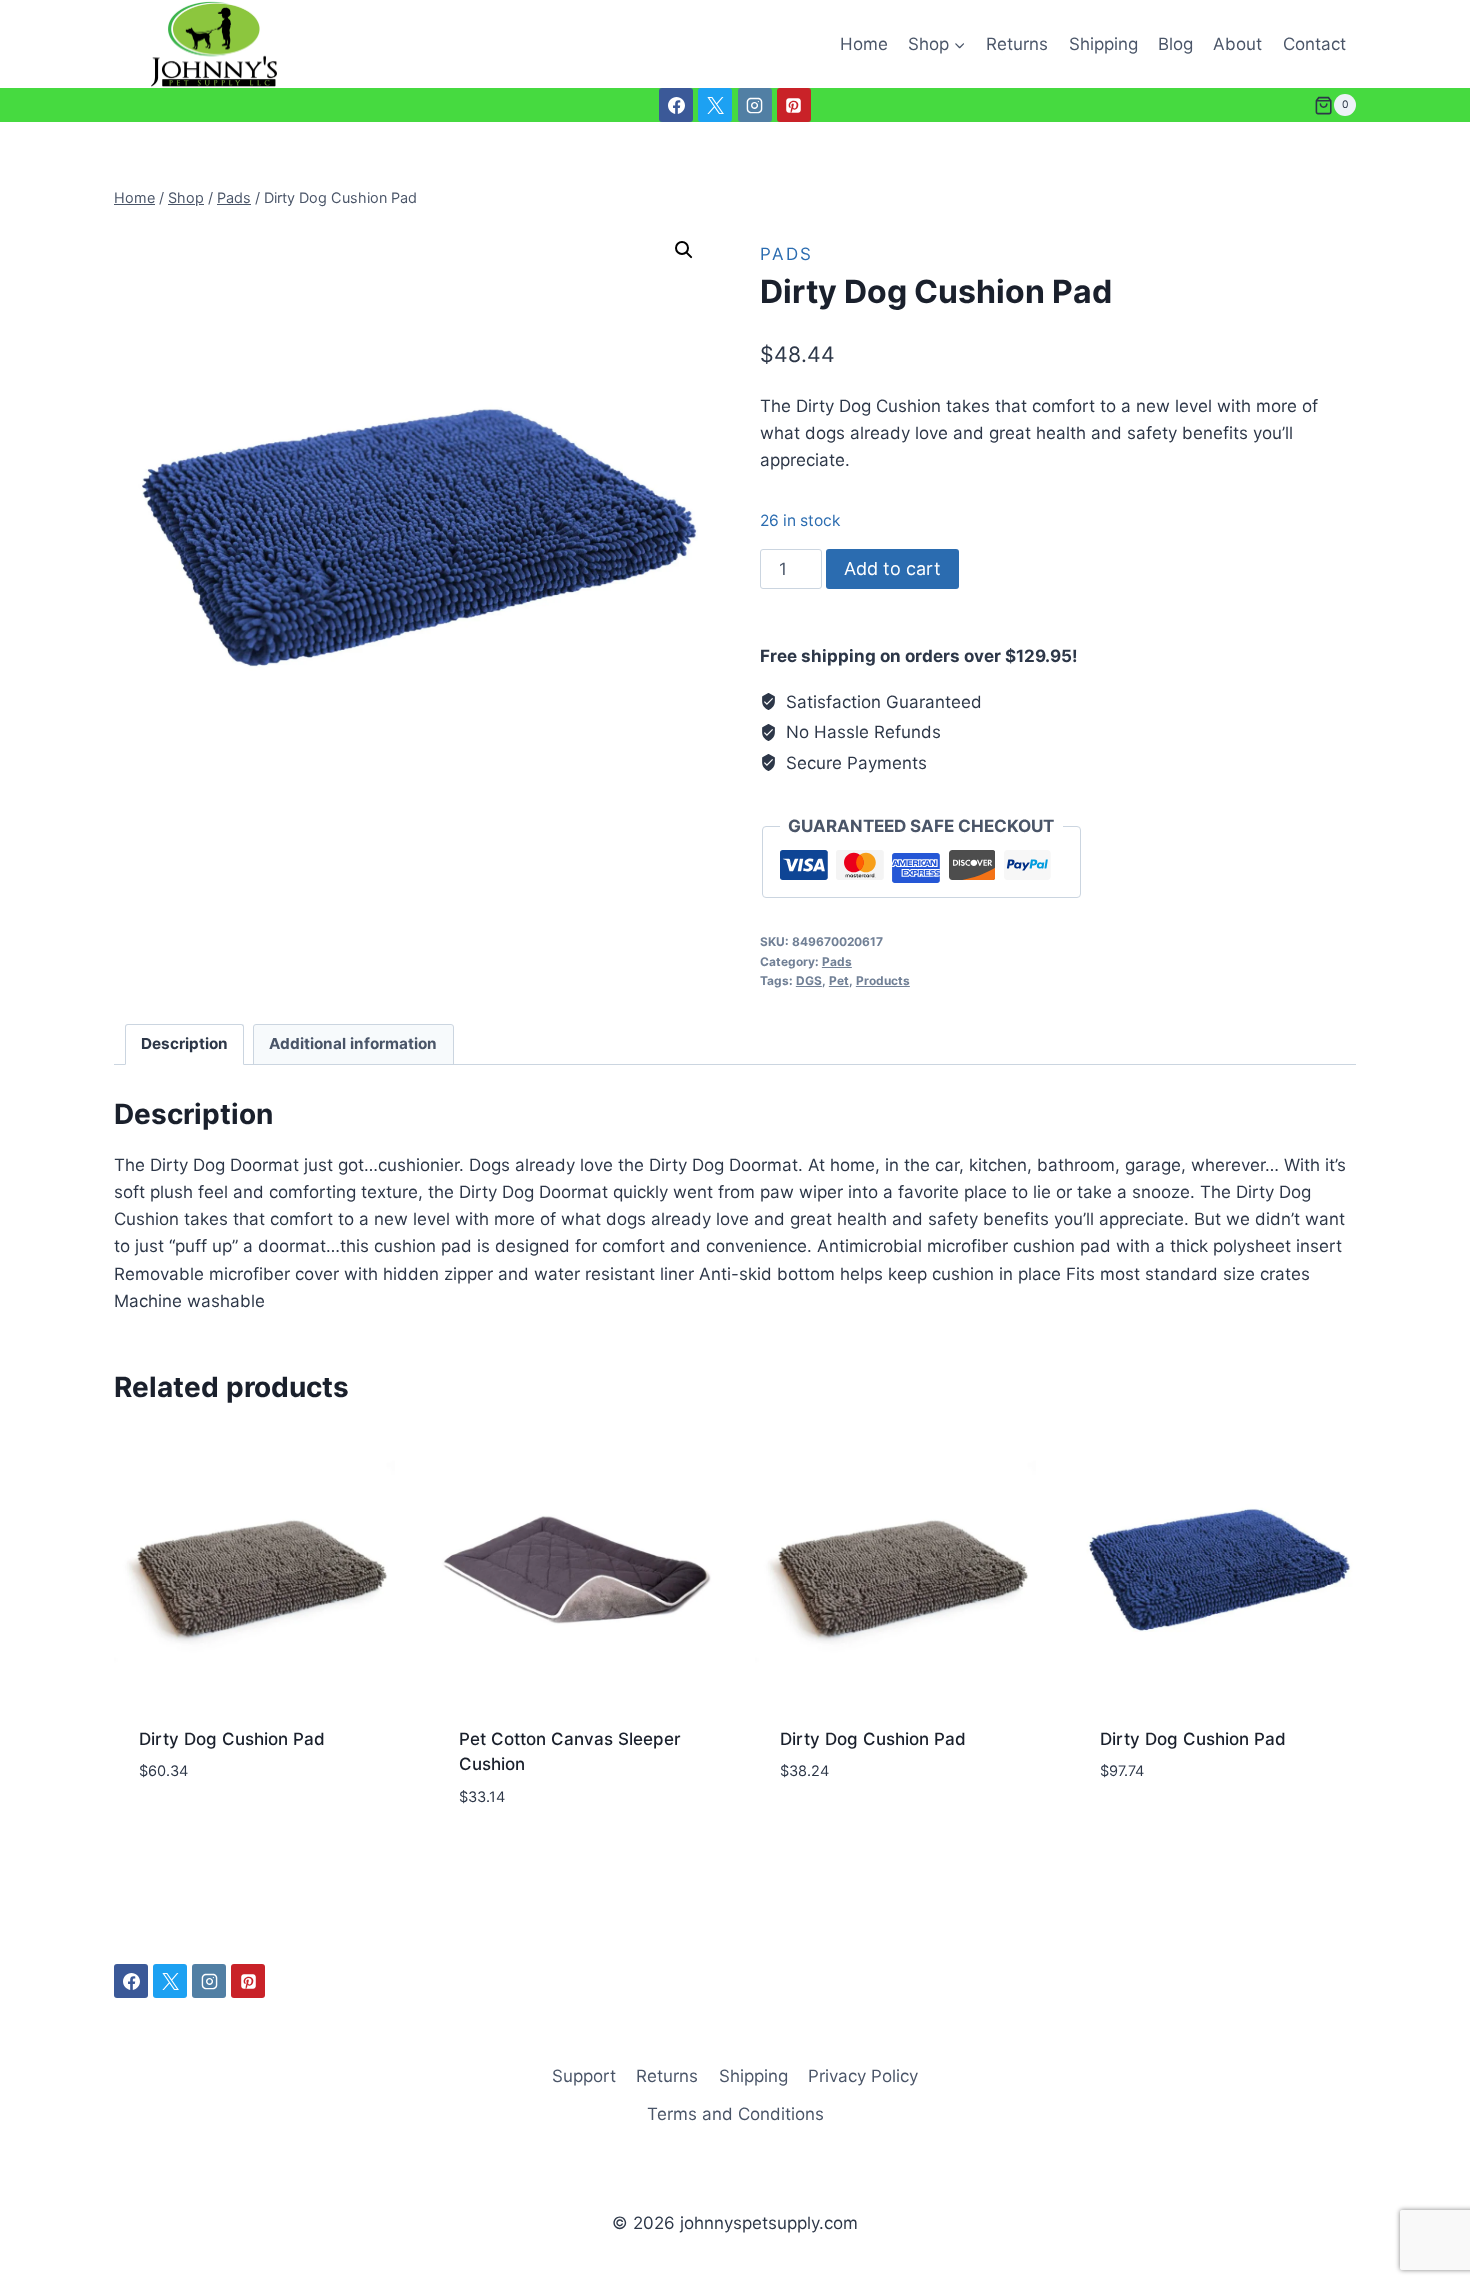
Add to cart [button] (1150, 1830)
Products (883, 980)
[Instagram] (755, 105)
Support (584, 2076)
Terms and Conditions (735, 2114)
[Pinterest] (794, 105)
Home (864, 44)
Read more (182, 1830)
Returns (1017, 44)
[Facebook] (676, 105)
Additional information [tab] (353, 1043)
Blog (1175, 44)
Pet (839, 980)
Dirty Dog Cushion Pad (232, 1739)
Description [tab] (184, 1043)
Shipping (1103, 44)
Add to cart (892, 568)
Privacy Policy (863, 2076)
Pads (786, 254)
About (1237, 44)
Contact (1314, 44)
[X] (715, 105)
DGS (809, 980)
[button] (684, 250)
